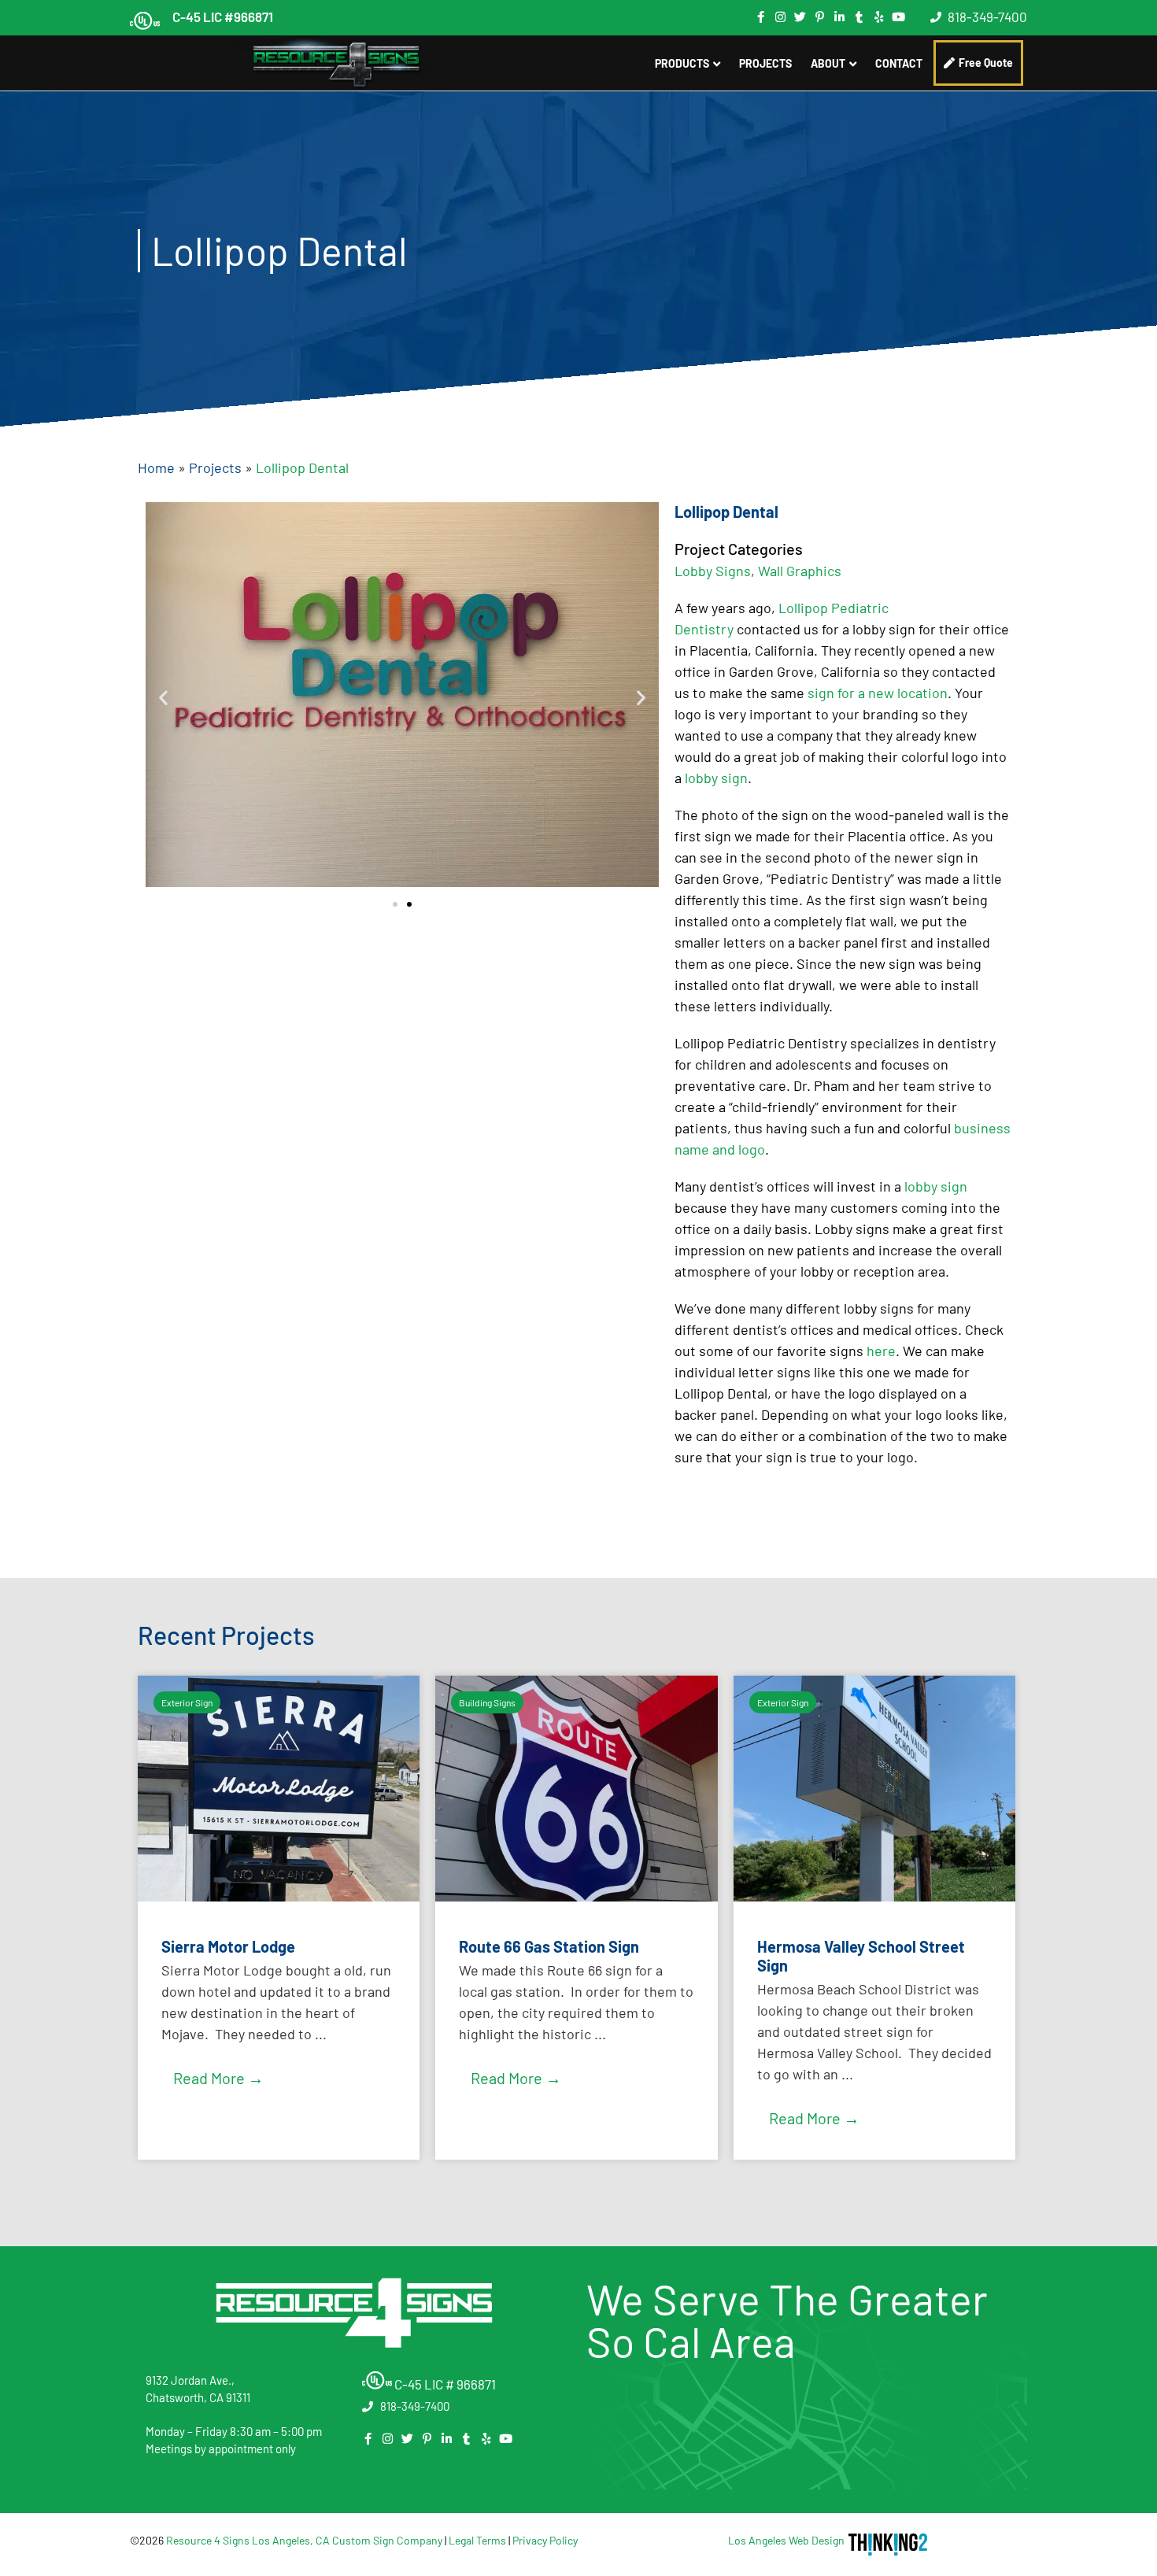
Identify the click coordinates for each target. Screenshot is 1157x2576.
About (828, 63)
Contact (899, 63)
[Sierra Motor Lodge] (279, 1896)
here (881, 1351)
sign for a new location (878, 693)
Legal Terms (477, 2540)
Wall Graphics (800, 571)
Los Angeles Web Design (786, 2540)
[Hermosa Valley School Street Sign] (874, 1896)
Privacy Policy (545, 2540)
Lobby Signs (713, 571)
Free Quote (986, 63)
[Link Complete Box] (279, 1918)
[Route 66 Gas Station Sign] (576, 1896)
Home (156, 468)
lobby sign (716, 778)
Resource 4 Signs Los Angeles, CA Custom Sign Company (304, 2540)
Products (682, 63)
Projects (765, 63)
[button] (163, 698)
